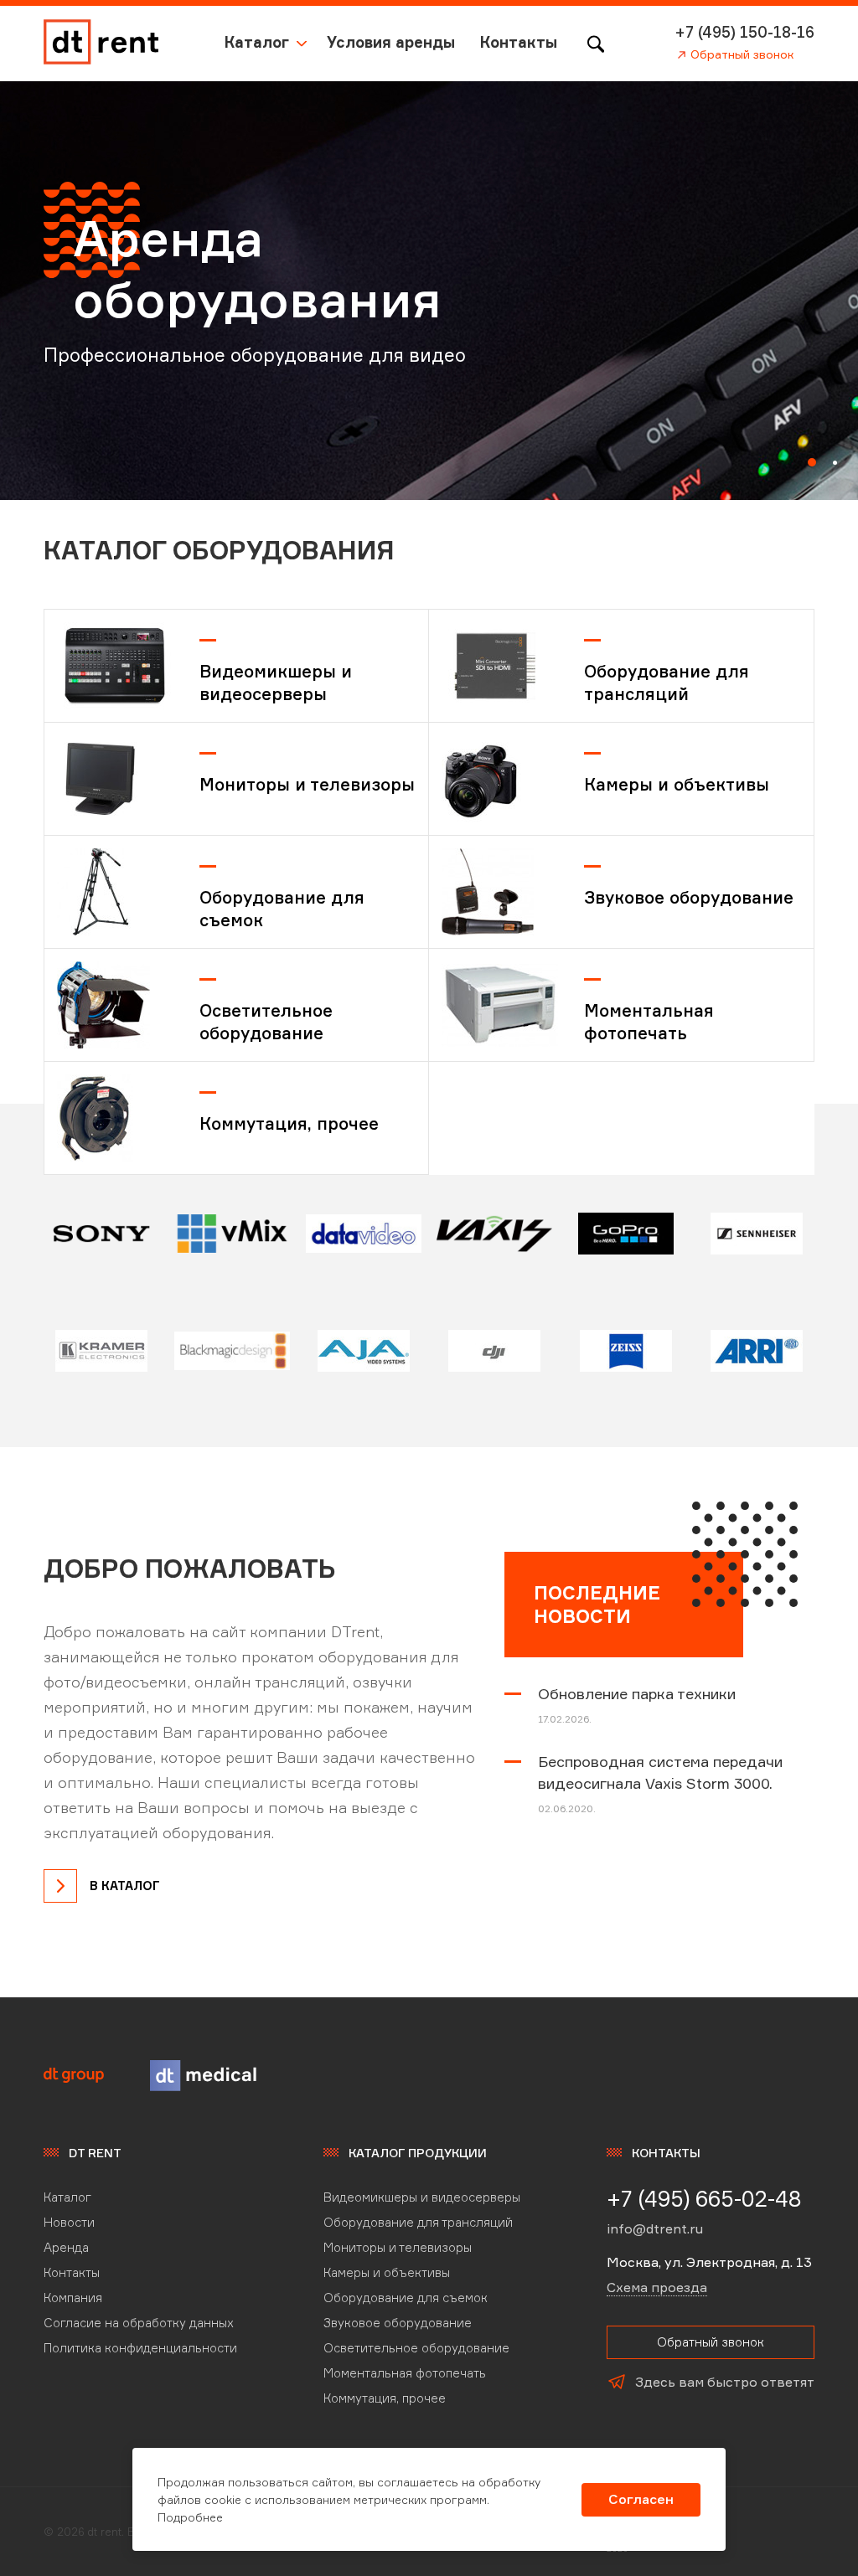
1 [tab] (812, 462)
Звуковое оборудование (689, 897)
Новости (69, 2222)
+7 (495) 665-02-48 (704, 2198)
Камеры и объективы (677, 784)
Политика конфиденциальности (140, 2348)
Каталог (257, 42)
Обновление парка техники (637, 1693)
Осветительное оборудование (266, 1022)
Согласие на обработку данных (139, 2323)
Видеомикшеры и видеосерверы (276, 683)
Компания (73, 2298)
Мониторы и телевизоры (307, 784)
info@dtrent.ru (655, 2228)
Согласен (641, 2499)
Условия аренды (391, 42)
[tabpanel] (429, 291)
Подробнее (190, 2517)
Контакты (519, 42)
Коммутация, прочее (289, 1123)
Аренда (66, 2247)
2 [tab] (835, 463)
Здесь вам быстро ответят (725, 2382)
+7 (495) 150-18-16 (745, 32)
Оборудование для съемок (282, 909)
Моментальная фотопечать (649, 1022)
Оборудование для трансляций (667, 683)
